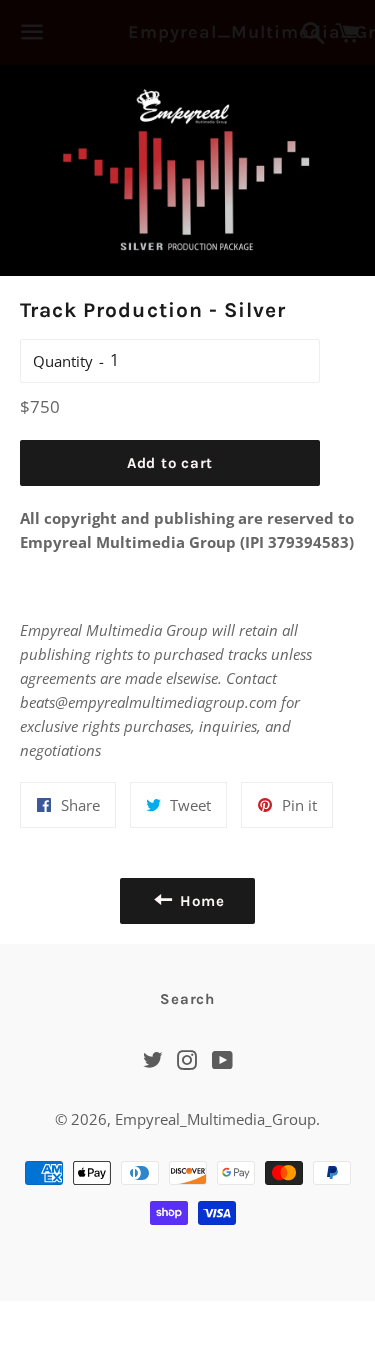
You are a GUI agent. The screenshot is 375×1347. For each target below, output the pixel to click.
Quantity (63, 361)
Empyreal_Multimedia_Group (187, 32)
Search (187, 999)
